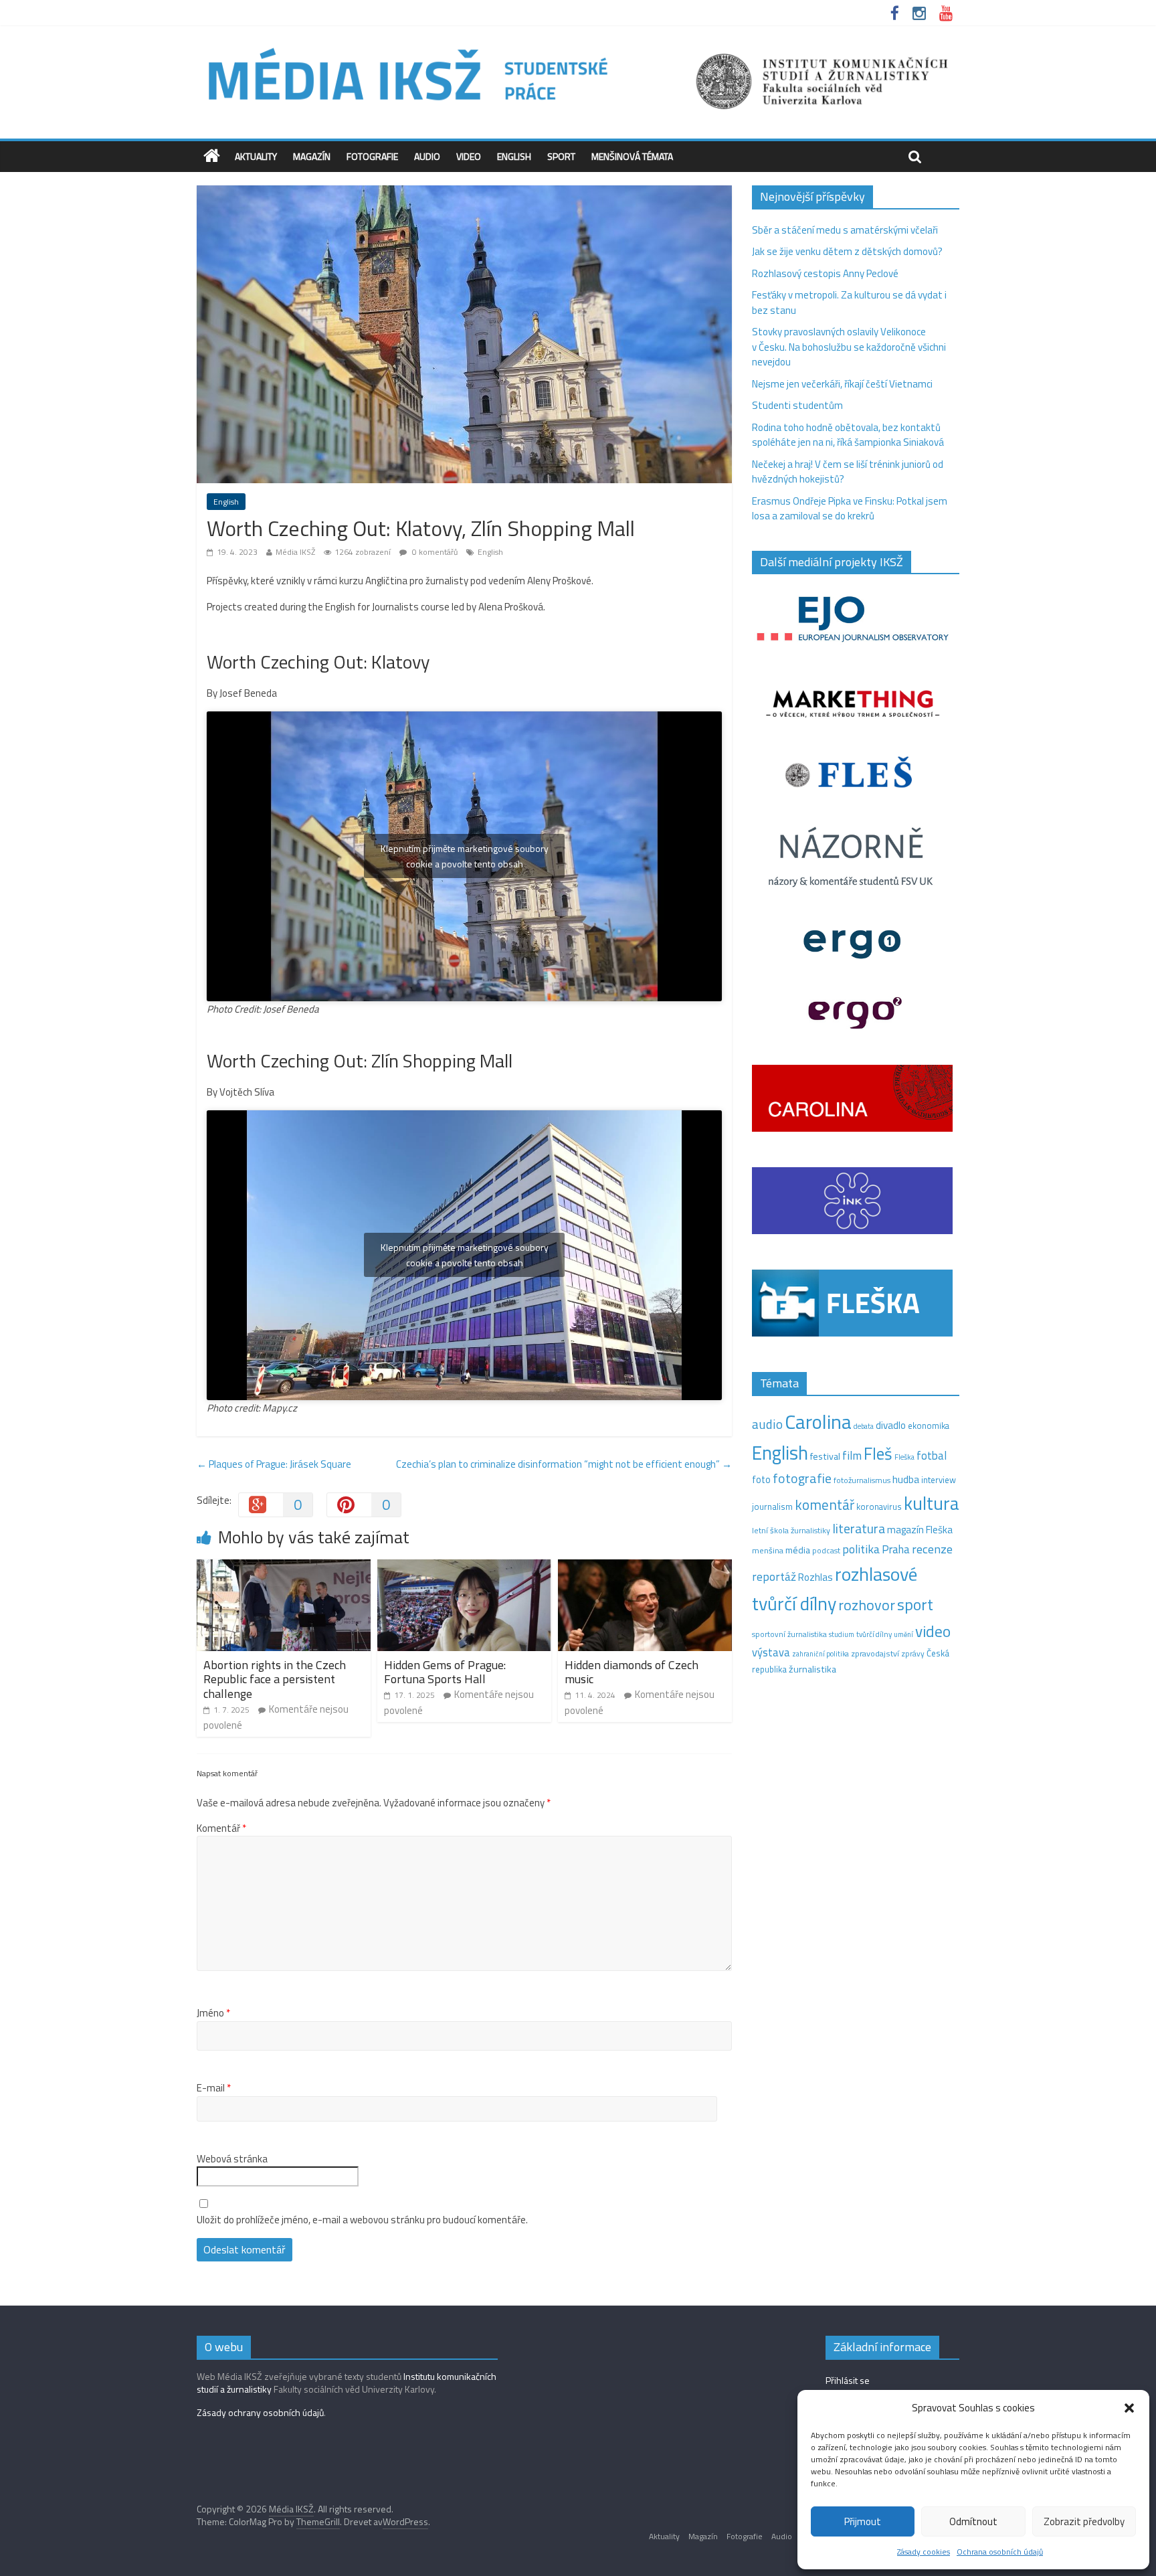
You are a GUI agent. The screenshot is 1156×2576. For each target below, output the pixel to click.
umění (903, 1634)
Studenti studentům (797, 405)
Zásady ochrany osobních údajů (260, 2412)
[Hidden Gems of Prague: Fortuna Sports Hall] (464, 1567)
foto (761, 1480)
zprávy (913, 1654)
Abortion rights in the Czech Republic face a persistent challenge (275, 1679)
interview (939, 1480)
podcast (826, 1551)
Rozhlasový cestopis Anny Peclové (825, 273)
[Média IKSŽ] (578, 47)
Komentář (221, 1828)
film (852, 1455)
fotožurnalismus (862, 1480)
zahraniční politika (821, 1654)
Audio (427, 156)
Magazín (312, 156)
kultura (932, 1503)
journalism (772, 1507)
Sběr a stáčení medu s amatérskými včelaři (845, 230)
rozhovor (867, 1605)
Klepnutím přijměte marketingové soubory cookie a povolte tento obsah (465, 856)
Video (469, 156)
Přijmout (863, 2521)
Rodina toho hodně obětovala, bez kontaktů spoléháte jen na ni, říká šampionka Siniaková (848, 435)
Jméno (213, 2013)
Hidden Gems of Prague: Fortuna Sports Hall (445, 1672)
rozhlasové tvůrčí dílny (835, 1589)
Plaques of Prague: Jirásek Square (274, 1464)
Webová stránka (232, 2159)
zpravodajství (875, 1653)
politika (861, 1549)
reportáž (774, 1576)
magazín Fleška (920, 1530)
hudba (906, 1479)
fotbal (932, 1456)
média (798, 1550)
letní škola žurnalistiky (791, 1530)
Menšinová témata (632, 156)
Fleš (878, 1454)
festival (825, 1456)
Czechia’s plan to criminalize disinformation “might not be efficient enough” (564, 1464)
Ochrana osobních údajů (1000, 2552)
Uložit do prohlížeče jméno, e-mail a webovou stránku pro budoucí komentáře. (362, 2220)
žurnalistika (812, 1669)
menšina (768, 1550)
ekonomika (929, 1426)
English (514, 156)
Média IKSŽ (295, 552)
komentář (825, 1505)
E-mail (214, 2088)
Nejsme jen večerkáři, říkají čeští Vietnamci (842, 384)
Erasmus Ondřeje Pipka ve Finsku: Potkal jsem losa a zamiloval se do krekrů (850, 509)
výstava (771, 1652)
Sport (561, 156)
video (933, 1631)
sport (915, 1604)
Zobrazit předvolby (1084, 2521)
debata (864, 1426)
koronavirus (879, 1507)
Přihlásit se (848, 2380)
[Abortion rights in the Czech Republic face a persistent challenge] (284, 1567)
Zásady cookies (924, 2552)
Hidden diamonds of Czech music (632, 1672)
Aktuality (256, 156)
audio (767, 1424)
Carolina (818, 1422)
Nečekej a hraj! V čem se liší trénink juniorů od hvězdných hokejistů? (848, 472)
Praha (896, 1549)
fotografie (802, 1478)
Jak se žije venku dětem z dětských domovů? (847, 251)
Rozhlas (815, 1577)
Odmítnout (973, 2521)
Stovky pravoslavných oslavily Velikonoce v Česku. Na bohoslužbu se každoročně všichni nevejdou (849, 347)
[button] (1129, 2408)
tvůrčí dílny (874, 1634)
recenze (932, 1549)
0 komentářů (434, 552)
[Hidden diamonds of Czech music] (645, 1567)
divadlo (891, 1425)
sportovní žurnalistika (789, 1634)
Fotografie (372, 156)
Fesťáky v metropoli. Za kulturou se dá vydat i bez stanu (849, 303)
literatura (859, 1529)
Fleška (904, 1457)
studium (842, 1634)
